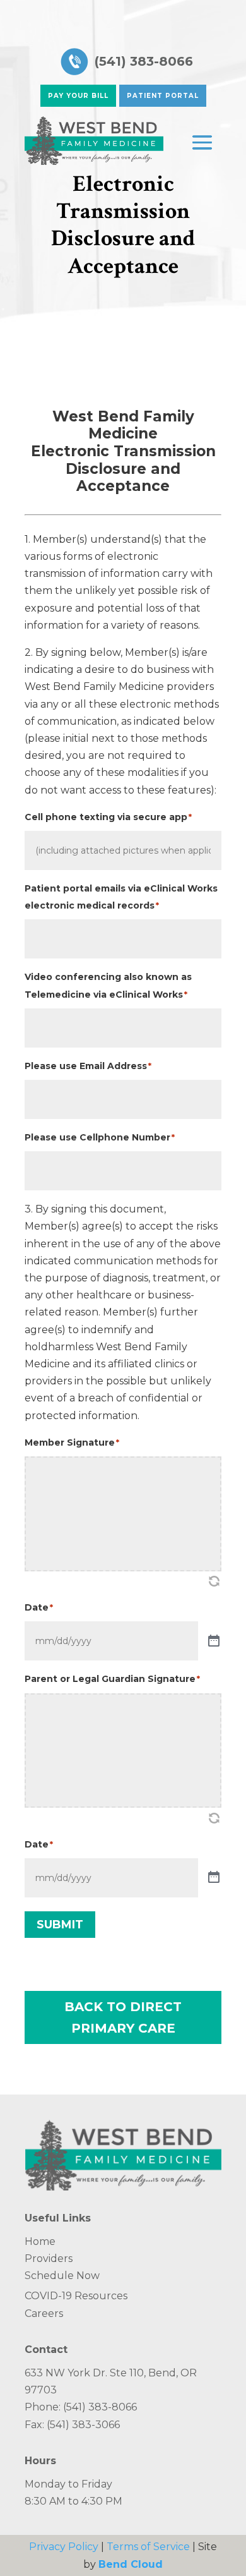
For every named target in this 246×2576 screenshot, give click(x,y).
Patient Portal (163, 96)
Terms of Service (148, 2547)
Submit (60, 1925)
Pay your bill (78, 96)
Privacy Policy (64, 2547)
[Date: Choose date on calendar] (214, 1641)
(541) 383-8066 (144, 61)
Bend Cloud (131, 2564)
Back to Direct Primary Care (123, 2017)
